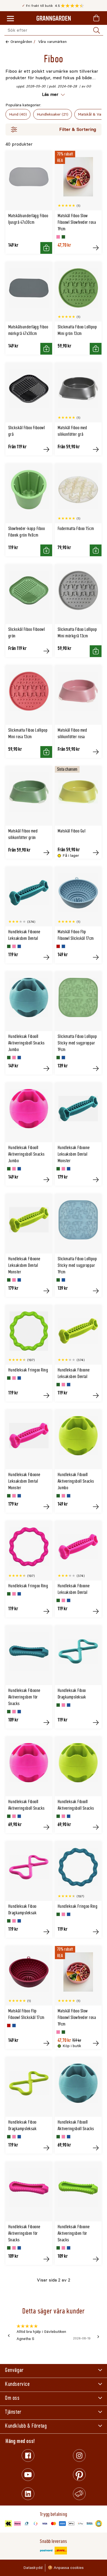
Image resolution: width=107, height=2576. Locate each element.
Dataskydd (33, 2568)
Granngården (21, 42)
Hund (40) (18, 114)
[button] (74, 6)
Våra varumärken (52, 42)
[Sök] (97, 30)
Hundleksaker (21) (53, 114)
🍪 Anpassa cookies (66, 2568)
